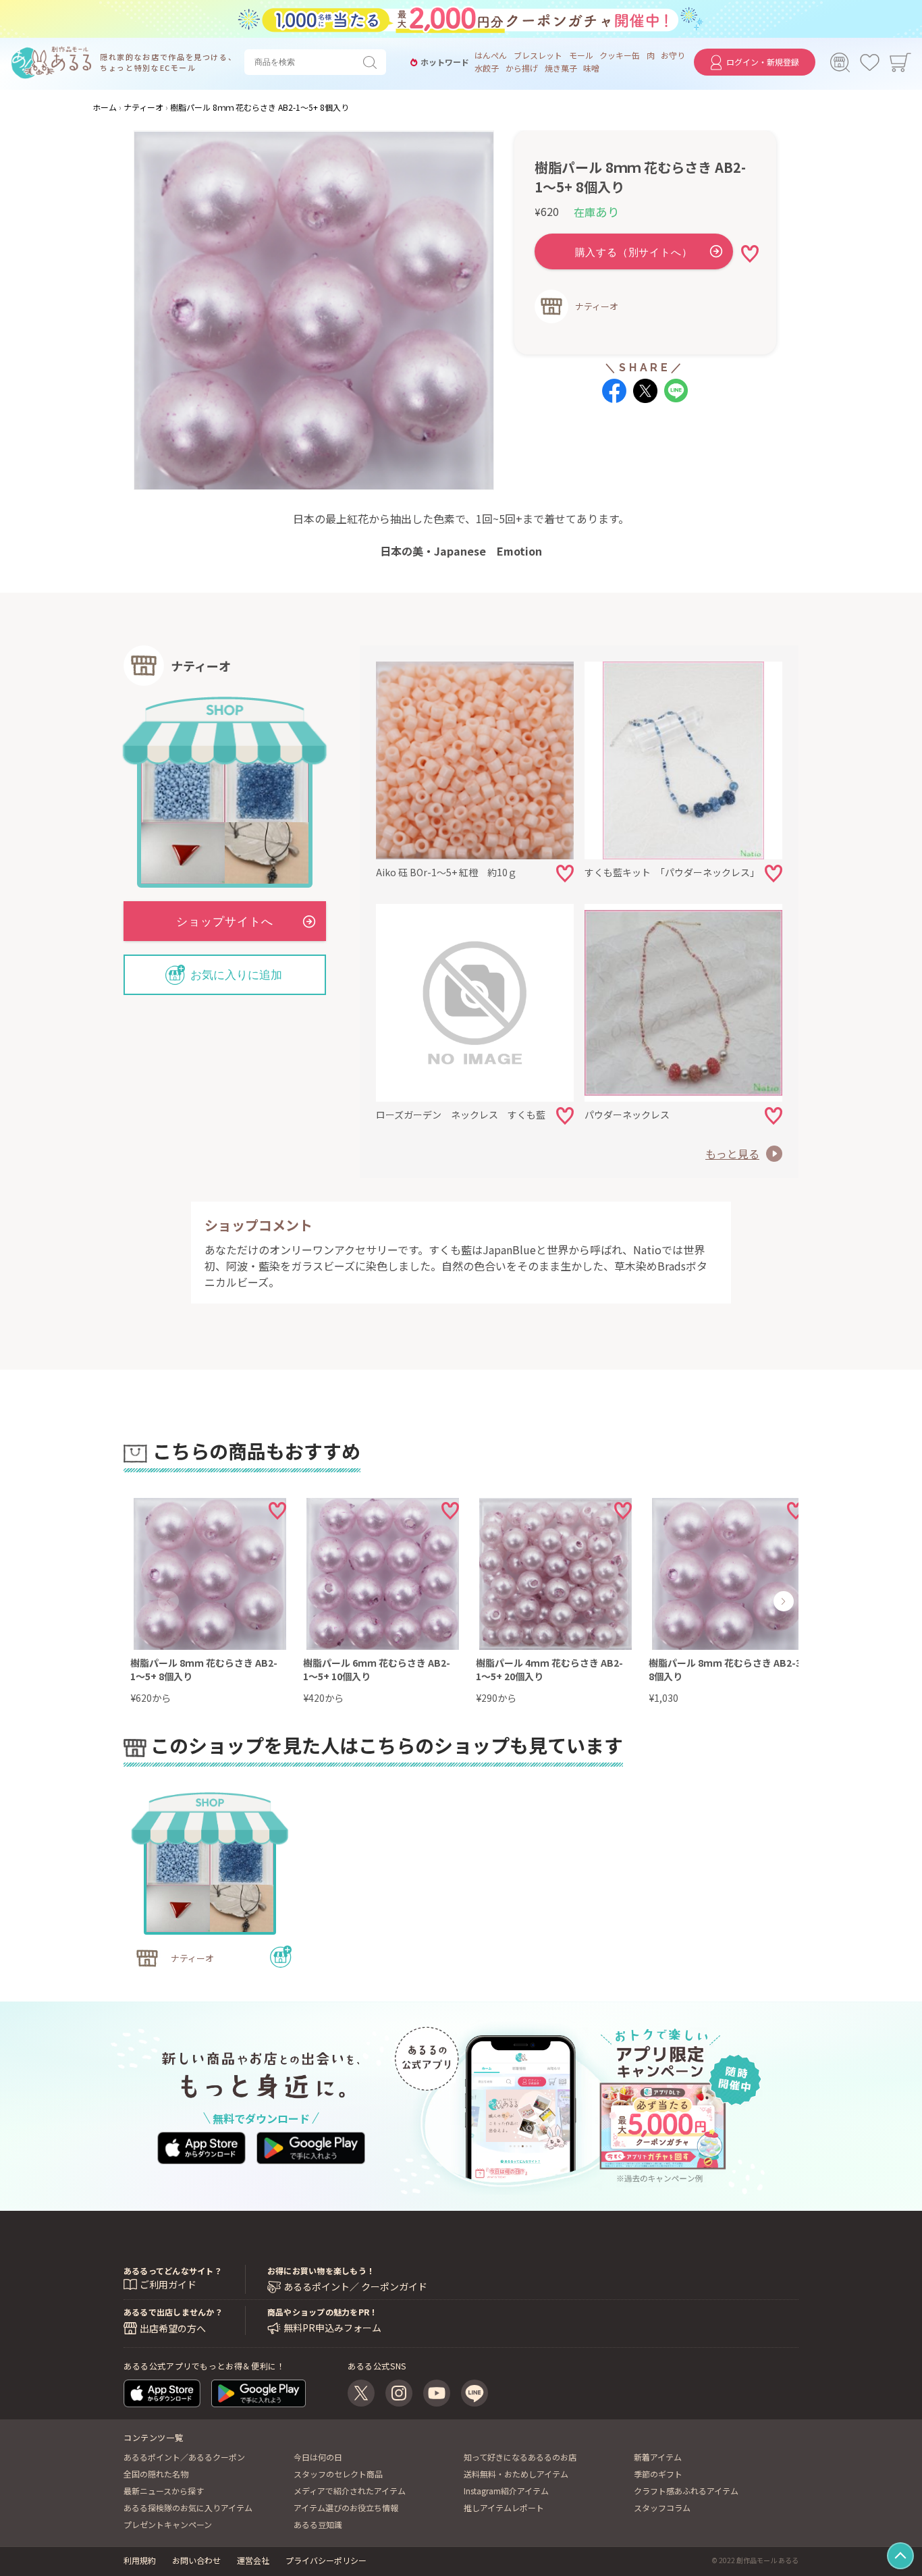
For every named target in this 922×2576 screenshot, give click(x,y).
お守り (673, 55)
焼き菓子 (561, 68)
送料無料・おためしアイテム (516, 2474)
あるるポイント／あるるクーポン (184, 2457)
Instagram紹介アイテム (506, 2491)
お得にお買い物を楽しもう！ (321, 2271)
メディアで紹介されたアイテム (350, 2491)
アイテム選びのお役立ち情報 (346, 2507)
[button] (169, 1601)
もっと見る (732, 1154)
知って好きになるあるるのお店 (520, 2457)
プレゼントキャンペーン (168, 2524)
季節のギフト (658, 2474)
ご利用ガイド (168, 2284)
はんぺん (491, 55)
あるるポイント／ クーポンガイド (355, 2287)
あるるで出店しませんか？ (173, 2312)
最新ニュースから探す (164, 2491)
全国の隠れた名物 (156, 2474)
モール (581, 55)
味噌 (591, 68)
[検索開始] (373, 62)
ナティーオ (597, 306)
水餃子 (487, 68)
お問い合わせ (196, 2560)
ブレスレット (538, 55)
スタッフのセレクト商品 (338, 2474)
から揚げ (522, 68)
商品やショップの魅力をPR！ (322, 2312)
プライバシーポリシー (326, 2560)
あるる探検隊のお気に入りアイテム (188, 2507)
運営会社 (253, 2560)
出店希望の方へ (173, 2328)
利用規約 (140, 2560)
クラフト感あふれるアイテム (686, 2491)
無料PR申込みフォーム (332, 2328)
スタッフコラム (662, 2507)
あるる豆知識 (318, 2524)
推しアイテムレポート (504, 2507)
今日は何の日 (318, 2457)
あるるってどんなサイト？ (173, 2271)
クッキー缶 (620, 55)
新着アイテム (658, 2457)
